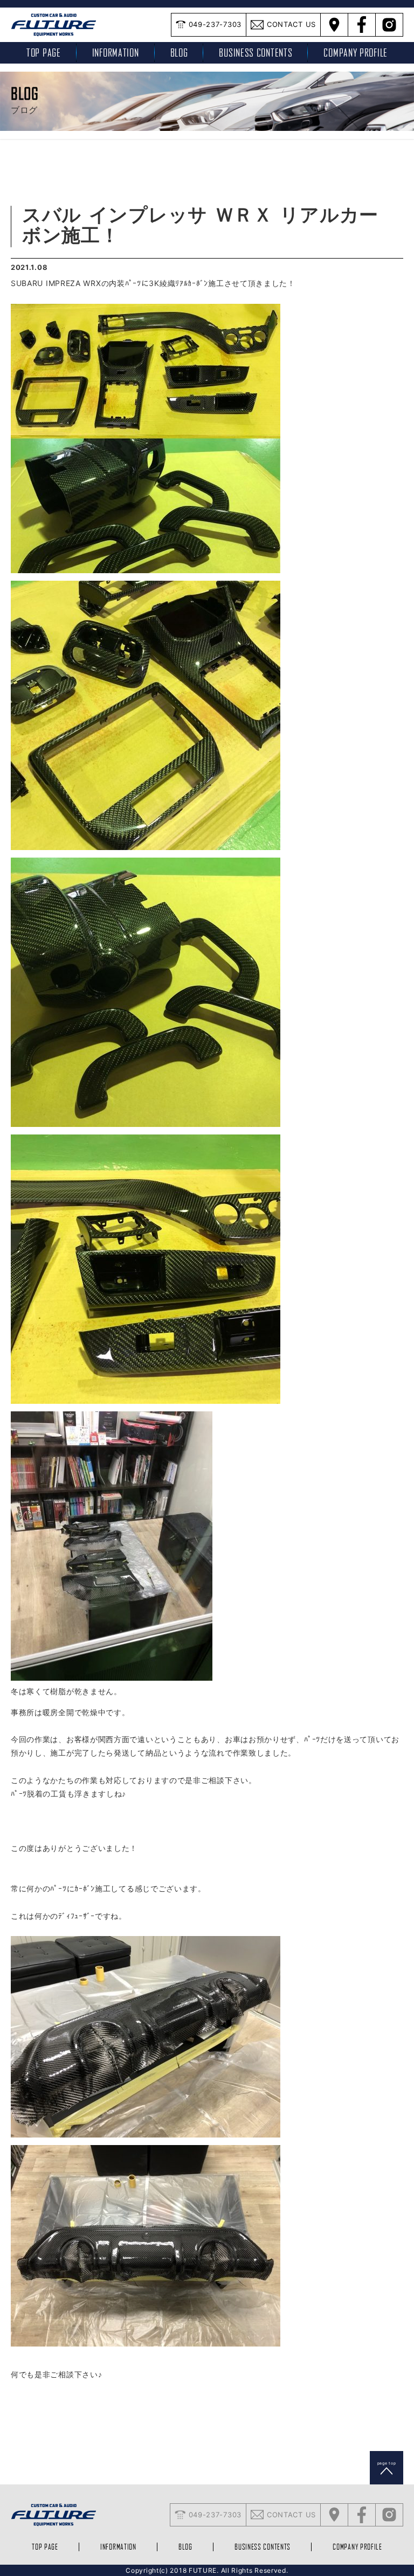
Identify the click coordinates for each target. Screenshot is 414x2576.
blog (179, 53)
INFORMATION (116, 53)
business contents (256, 53)
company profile (356, 53)
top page (44, 53)
